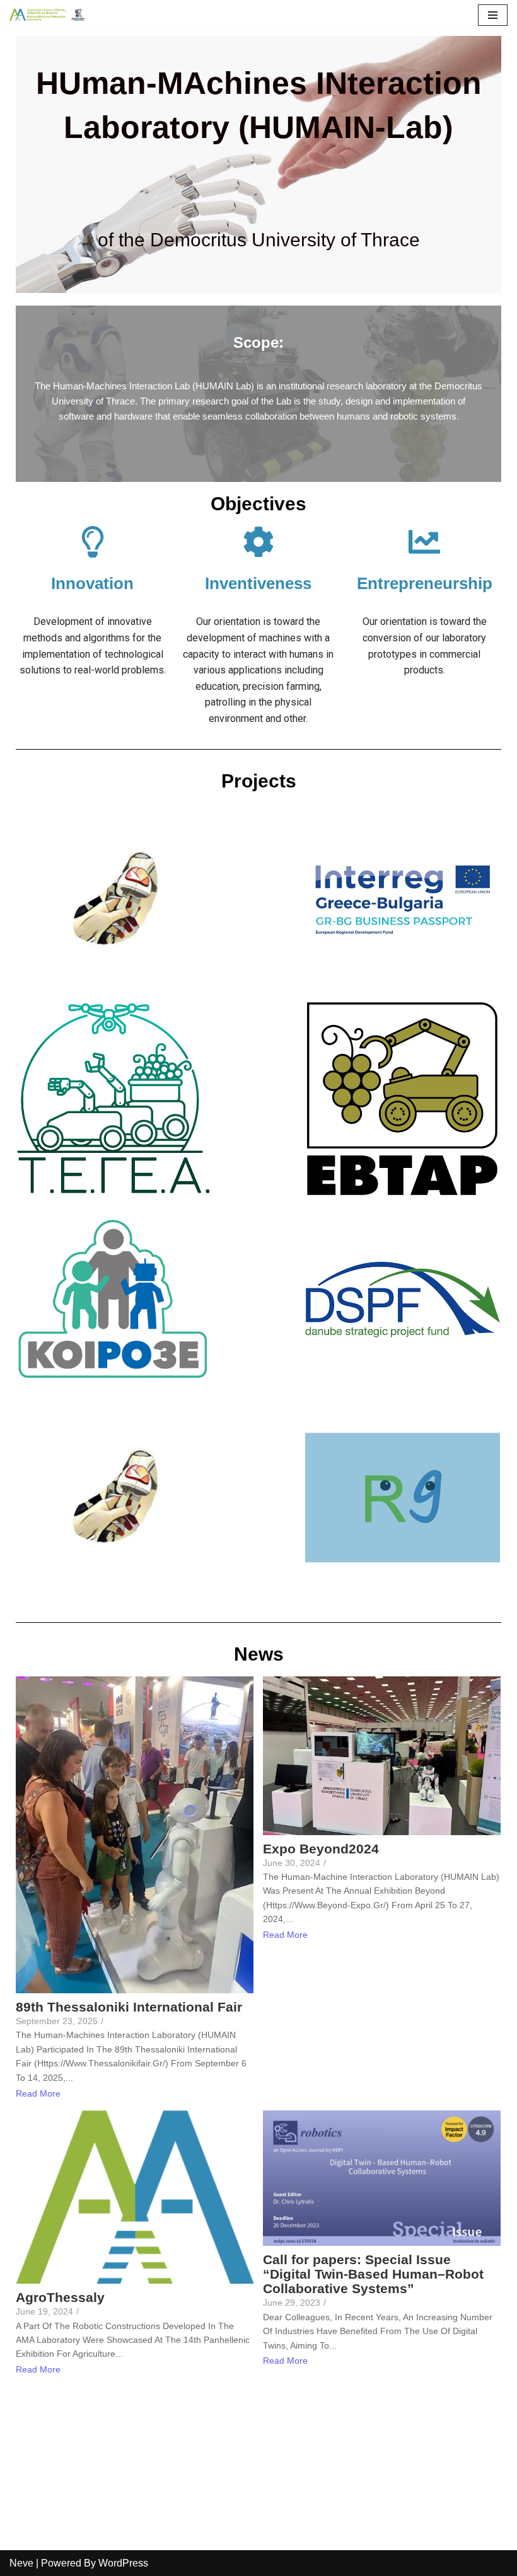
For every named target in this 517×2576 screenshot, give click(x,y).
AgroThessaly (60, 2297)
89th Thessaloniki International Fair (129, 2007)
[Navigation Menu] (493, 15)
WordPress (123, 2563)
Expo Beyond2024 (321, 1849)
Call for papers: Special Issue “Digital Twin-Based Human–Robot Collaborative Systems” (373, 2274)
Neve (21, 2563)
